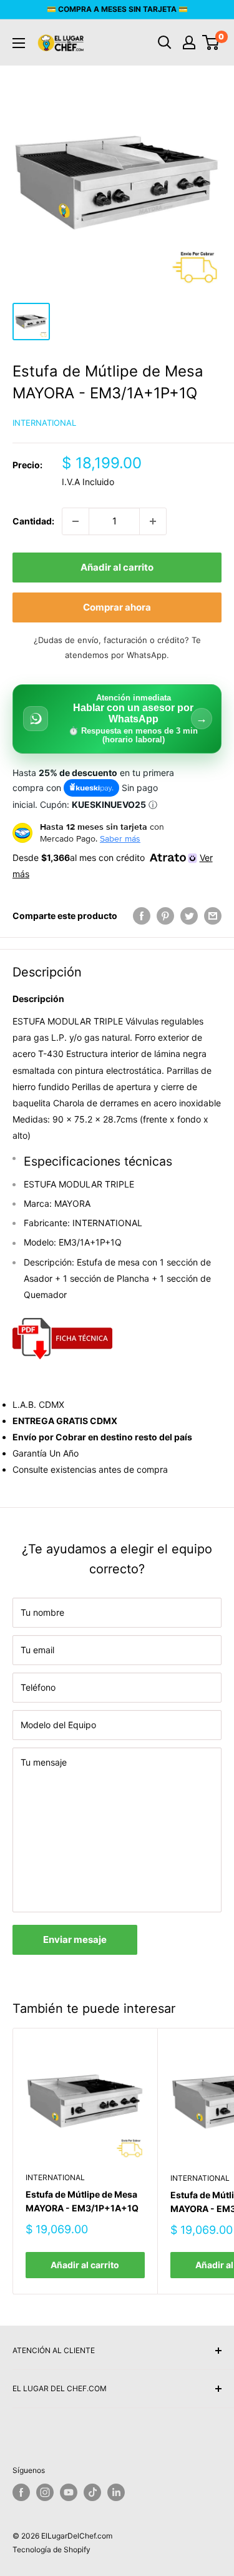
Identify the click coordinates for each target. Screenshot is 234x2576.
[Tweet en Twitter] (189, 916)
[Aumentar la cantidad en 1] (153, 521)
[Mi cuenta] (189, 42)
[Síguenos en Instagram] (45, 2492)
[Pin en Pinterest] (165, 916)
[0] (211, 42)
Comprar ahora (117, 607)
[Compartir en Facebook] (142, 916)
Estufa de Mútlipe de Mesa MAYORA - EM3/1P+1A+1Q (82, 2201)
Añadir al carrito (117, 567)
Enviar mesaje (75, 1939)
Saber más (120, 838)
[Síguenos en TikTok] (92, 2492)
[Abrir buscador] (165, 42)
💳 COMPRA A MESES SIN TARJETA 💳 (117, 9)
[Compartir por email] (213, 916)
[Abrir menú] (19, 43)
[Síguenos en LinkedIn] (116, 2492)
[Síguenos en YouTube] (69, 2492)
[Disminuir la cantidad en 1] (76, 521)
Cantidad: (33, 521)
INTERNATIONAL (44, 423)
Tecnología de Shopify (51, 2549)
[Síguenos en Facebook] (21, 2492)
